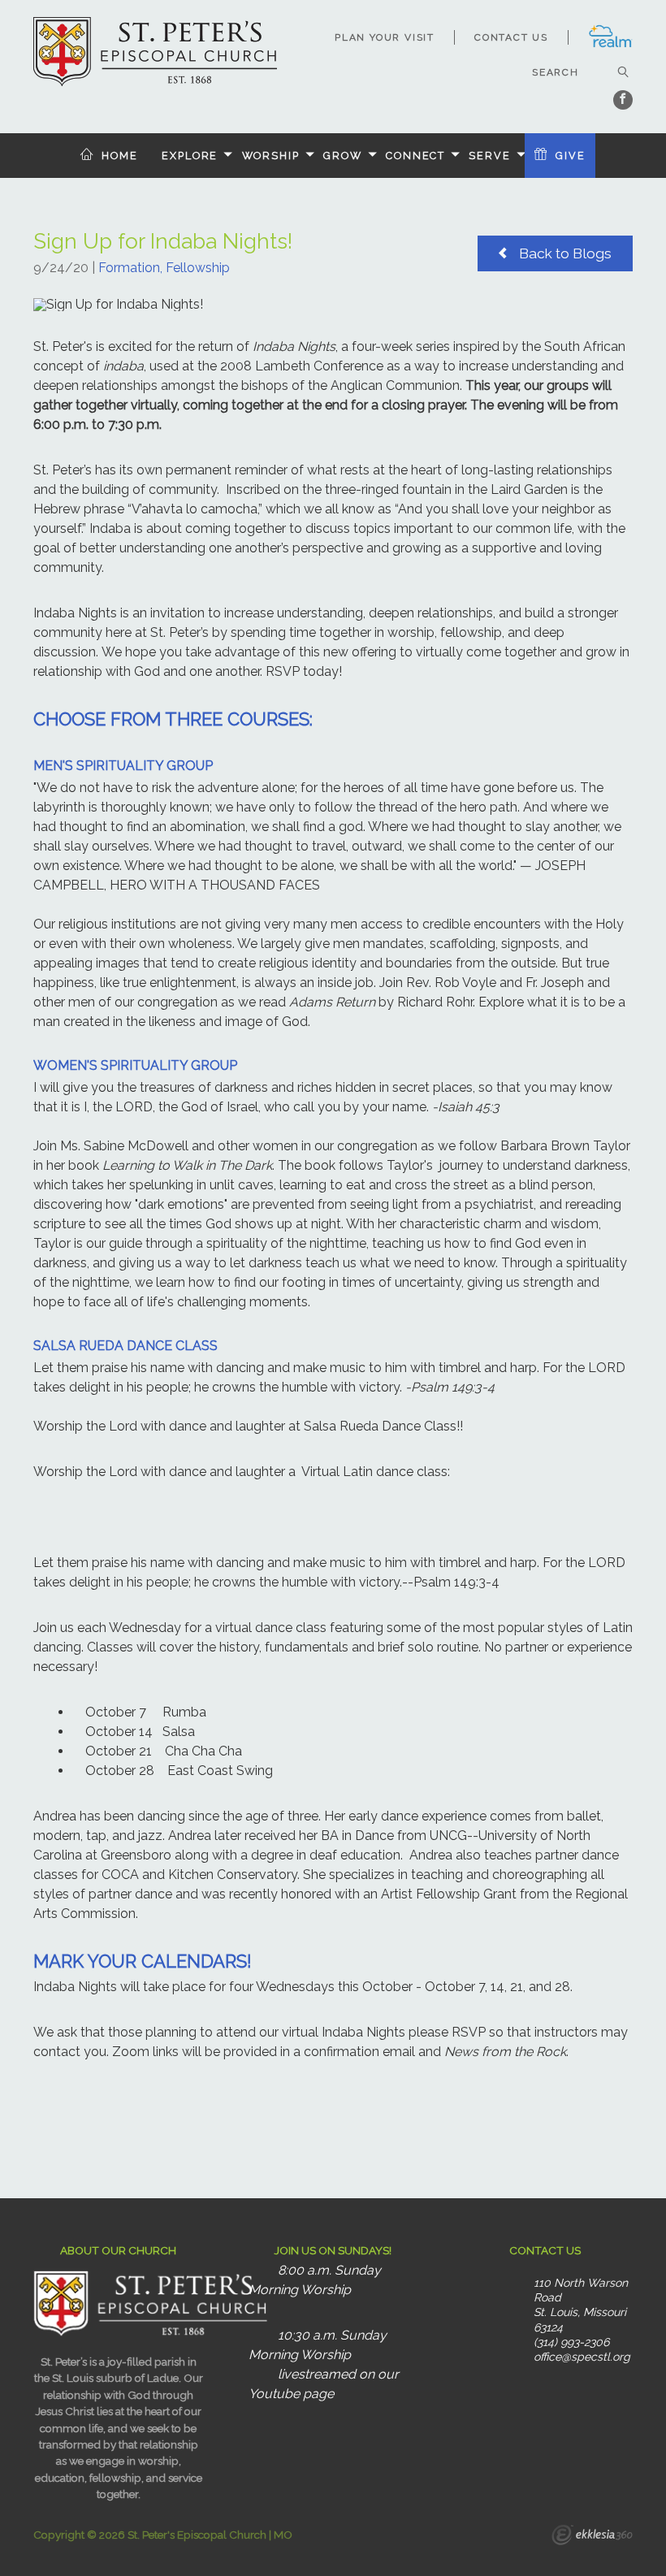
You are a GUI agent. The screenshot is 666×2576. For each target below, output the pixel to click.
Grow (343, 156)
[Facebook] (623, 100)
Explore (190, 156)
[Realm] (610, 45)
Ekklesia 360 (592, 2537)
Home (120, 156)
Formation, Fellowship (164, 268)
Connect (415, 156)
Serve (489, 156)
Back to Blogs (564, 253)
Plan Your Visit (385, 37)
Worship (271, 156)
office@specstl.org (582, 2357)
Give (571, 156)
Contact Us (511, 37)
